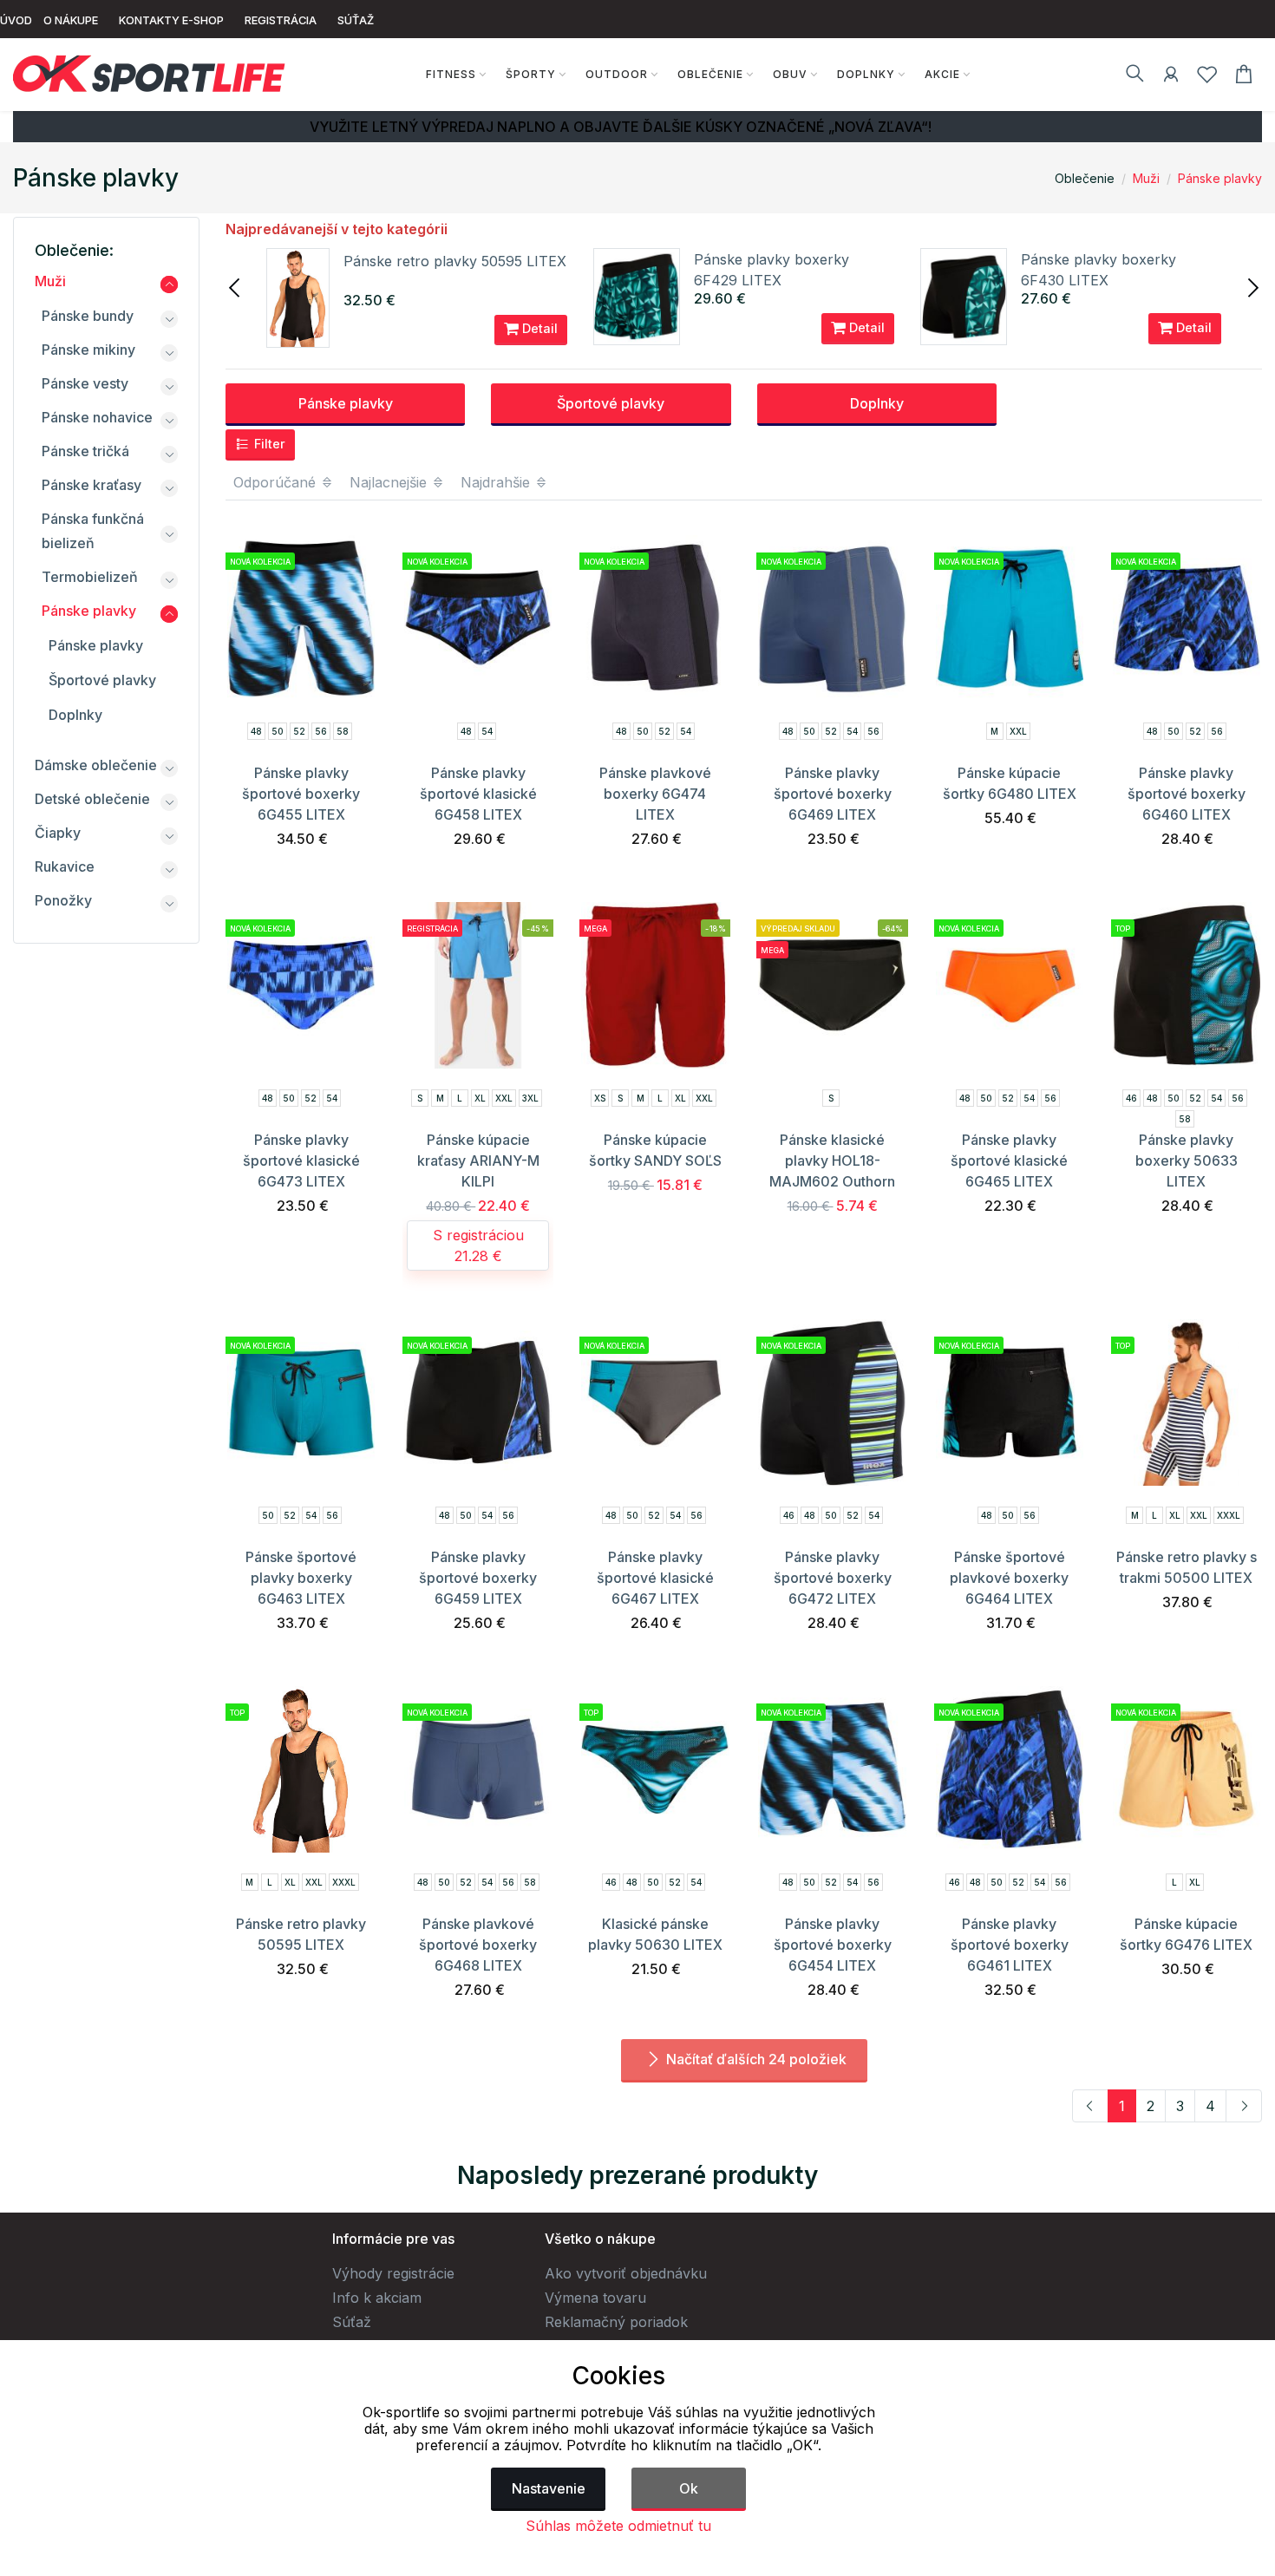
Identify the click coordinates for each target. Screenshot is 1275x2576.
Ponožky (63, 900)
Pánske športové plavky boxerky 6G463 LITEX (301, 1578)
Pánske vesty (85, 383)
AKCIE (942, 74)
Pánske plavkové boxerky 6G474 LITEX (655, 794)
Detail (538, 328)
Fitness (451, 74)
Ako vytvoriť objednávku (626, 2273)
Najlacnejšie (390, 482)
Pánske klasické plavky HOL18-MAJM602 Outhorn (832, 1161)
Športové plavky (611, 403)
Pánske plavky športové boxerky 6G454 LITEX (833, 1945)
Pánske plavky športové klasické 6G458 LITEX (478, 794)
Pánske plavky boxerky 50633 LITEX (1187, 1161)
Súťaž (352, 2322)
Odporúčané (277, 482)
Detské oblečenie (92, 799)
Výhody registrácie (393, 2273)
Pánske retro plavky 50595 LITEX (455, 261)
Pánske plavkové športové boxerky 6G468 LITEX (478, 1945)
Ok (689, 2488)
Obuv (790, 74)
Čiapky (58, 833)
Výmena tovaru (595, 2298)
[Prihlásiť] (1171, 77)
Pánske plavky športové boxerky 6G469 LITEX (833, 794)
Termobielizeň (90, 577)
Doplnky (866, 74)
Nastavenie (549, 2488)
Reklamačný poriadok (616, 2322)
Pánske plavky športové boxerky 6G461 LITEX (1010, 1945)
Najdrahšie (497, 482)
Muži (1146, 178)
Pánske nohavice (97, 417)
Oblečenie (710, 74)
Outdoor (617, 74)
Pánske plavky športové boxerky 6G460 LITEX (1187, 794)
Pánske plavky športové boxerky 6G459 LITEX (478, 1578)
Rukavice (65, 866)
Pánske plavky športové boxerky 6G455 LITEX (301, 794)
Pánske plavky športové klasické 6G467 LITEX (655, 1578)
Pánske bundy (88, 316)
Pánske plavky (1220, 178)
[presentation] (236, 286)
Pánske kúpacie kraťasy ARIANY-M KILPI (478, 1161)
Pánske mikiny (88, 350)
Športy (531, 74)
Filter (268, 444)
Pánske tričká (85, 451)
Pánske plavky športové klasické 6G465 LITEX (1009, 1161)
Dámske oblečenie (96, 765)
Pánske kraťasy (92, 485)
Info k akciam (377, 2298)
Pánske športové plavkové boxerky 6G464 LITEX (1009, 1578)
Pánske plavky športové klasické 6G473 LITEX (301, 1161)
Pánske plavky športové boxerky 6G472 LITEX (833, 1578)
